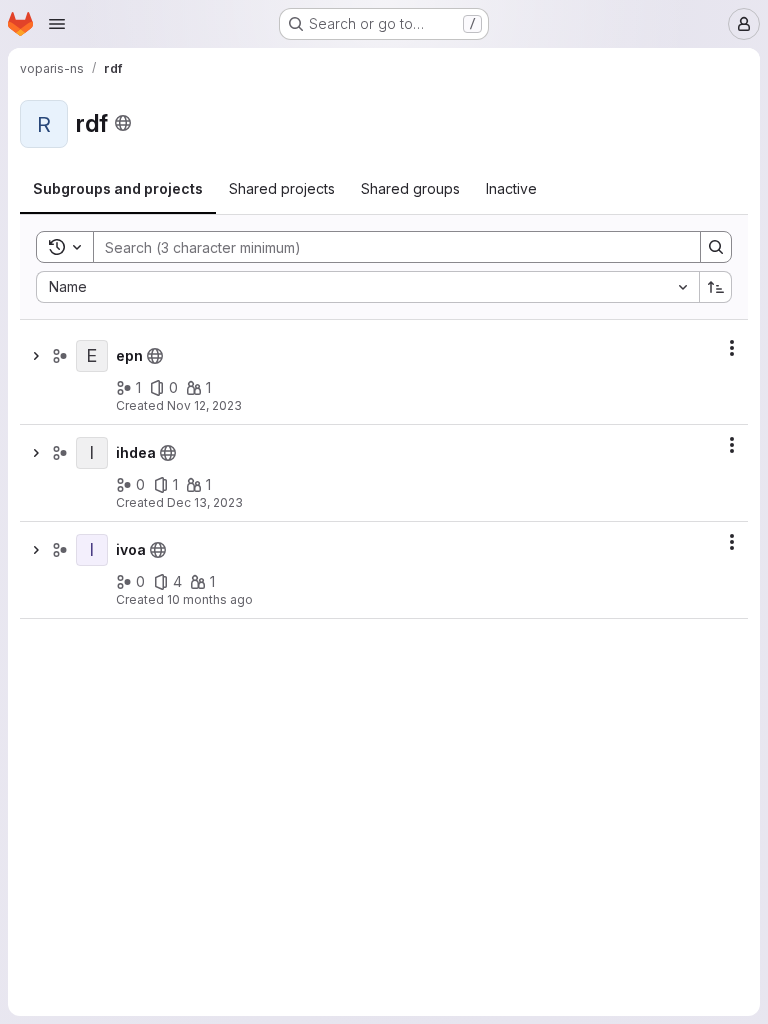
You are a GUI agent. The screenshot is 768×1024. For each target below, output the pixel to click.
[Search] (716, 247)
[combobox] (367, 287)
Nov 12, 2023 (204, 405)
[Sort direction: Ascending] (716, 287)
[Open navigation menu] (57, 24)
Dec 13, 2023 (205, 502)
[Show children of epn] (36, 356)
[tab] (118, 189)
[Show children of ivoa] (36, 550)
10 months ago (210, 599)
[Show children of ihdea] (36, 453)
